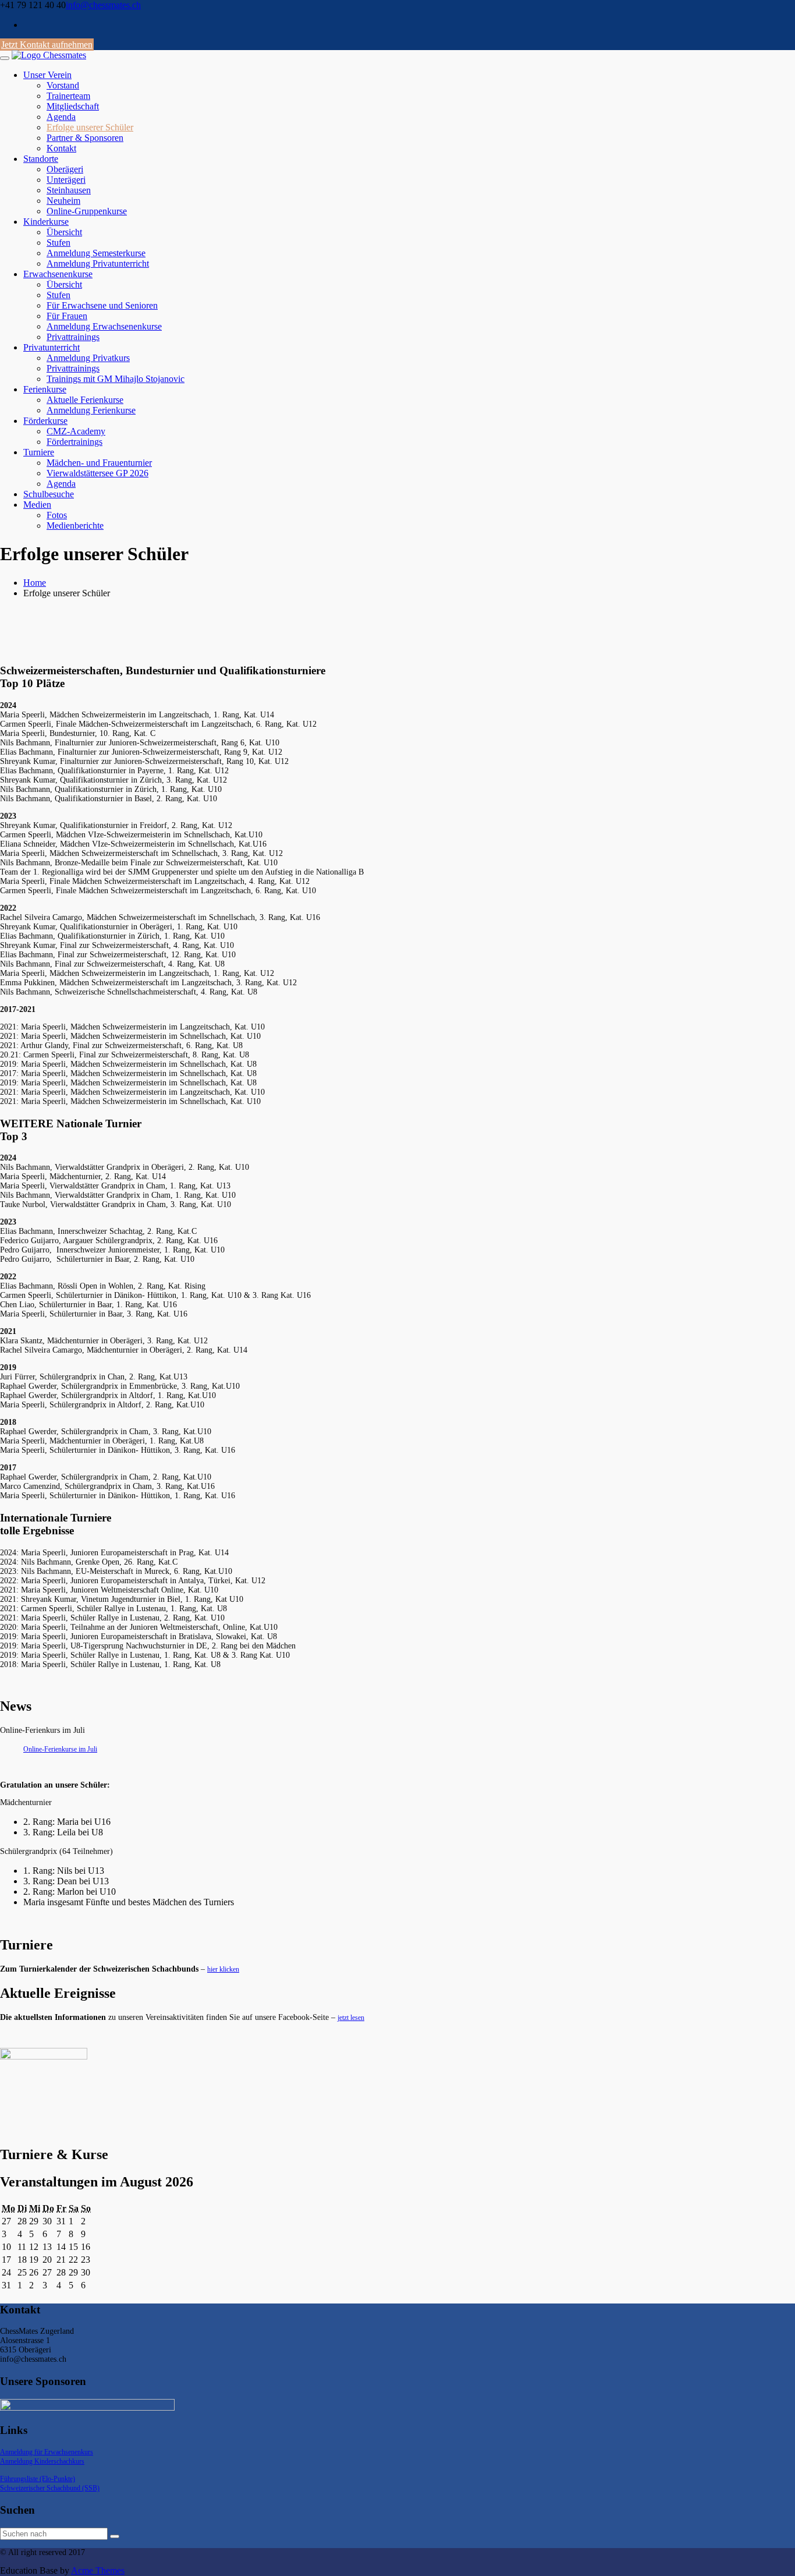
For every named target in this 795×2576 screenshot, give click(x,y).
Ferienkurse (45, 389)
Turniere (39, 452)
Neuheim (63, 201)
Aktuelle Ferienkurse (85, 400)
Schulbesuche (49, 494)
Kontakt (61, 148)
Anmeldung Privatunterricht (98, 263)
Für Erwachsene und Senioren (102, 305)
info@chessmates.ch (103, 5)
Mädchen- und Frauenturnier (99, 463)
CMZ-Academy (76, 431)
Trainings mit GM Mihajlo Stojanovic (116, 379)
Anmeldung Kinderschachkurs (42, 2461)
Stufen (58, 243)
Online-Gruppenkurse (87, 211)
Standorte (41, 159)
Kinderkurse (46, 222)
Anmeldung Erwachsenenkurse (104, 326)
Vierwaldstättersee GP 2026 (97, 473)
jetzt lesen (351, 2018)
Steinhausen (69, 190)
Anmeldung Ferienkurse (91, 410)
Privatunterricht (52, 347)
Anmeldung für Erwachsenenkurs (47, 2452)
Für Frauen (67, 316)
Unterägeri (66, 180)
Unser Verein (47, 75)
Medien (37, 505)
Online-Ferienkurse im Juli (60, 1749)
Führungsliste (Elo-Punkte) (38, 2479)
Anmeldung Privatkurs (88, 358)
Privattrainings (73, 337)
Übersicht (64, 232)
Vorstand (63, 85)
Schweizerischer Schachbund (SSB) (50, 2488)
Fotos (57, 515)
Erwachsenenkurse (58, 274)
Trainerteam (68, 96)
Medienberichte (75, 526)
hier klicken (223, 1969)
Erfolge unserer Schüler (90, 127)
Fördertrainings (74, 442)
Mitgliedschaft (73, 106)
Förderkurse (45, 421)
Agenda (61, 117)
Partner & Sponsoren (85, 138)
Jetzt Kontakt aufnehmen (47, 45)
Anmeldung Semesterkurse (96, 253)
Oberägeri (65, 169)
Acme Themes (98, 2570)
